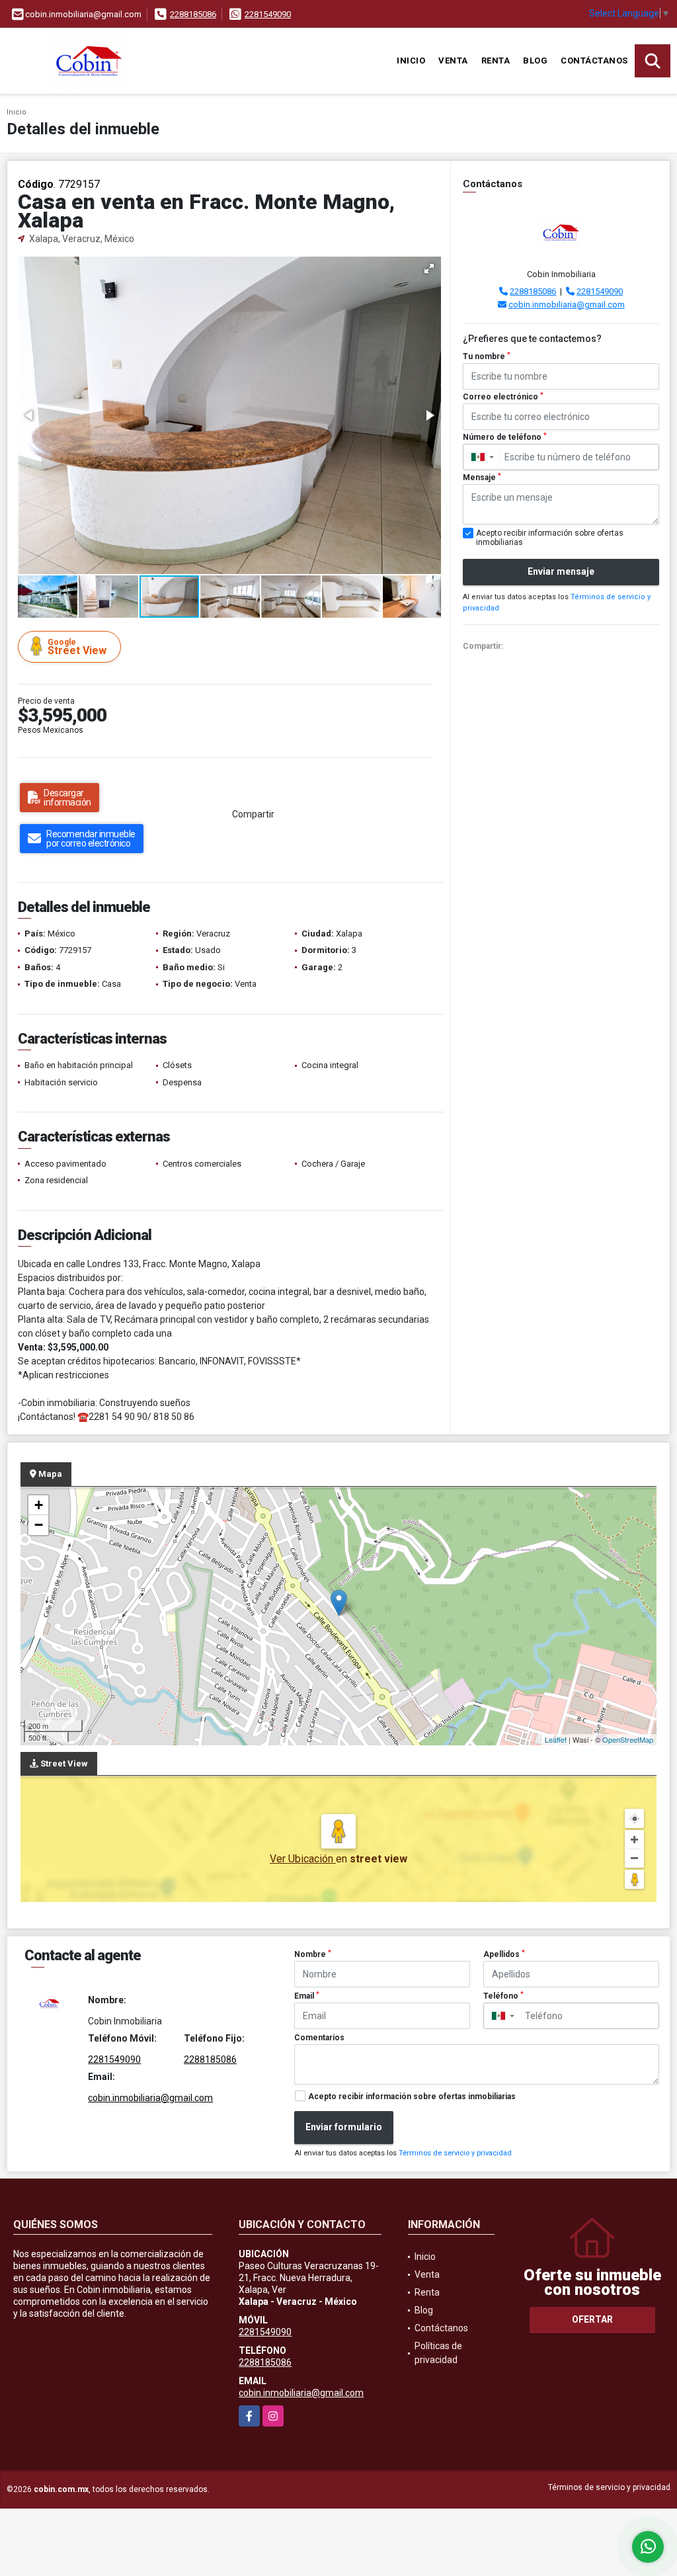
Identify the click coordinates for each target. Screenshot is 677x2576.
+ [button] (39, 1505)
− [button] (39, 1525)
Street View (77, 647)
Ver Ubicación (303, 1859)
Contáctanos (594, 61)
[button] (429, 269)
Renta (496, 61)
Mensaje (482, 478)
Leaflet (556, 1739)
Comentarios (319, 2038)
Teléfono (503, 1996)
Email (307, 1996)
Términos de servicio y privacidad (455, 2153)
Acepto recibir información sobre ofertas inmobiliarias (412, 2097)
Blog (535, 61)
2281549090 (268, 14)
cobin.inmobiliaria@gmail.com (567, 305)
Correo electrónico (503, 397)
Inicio (411, 61)
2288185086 (193, 14)
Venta (453, 61)
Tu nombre (487, 356)
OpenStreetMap (628, 1739)
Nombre (313, 1954)
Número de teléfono (505, 437)
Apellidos (504, 1954)
